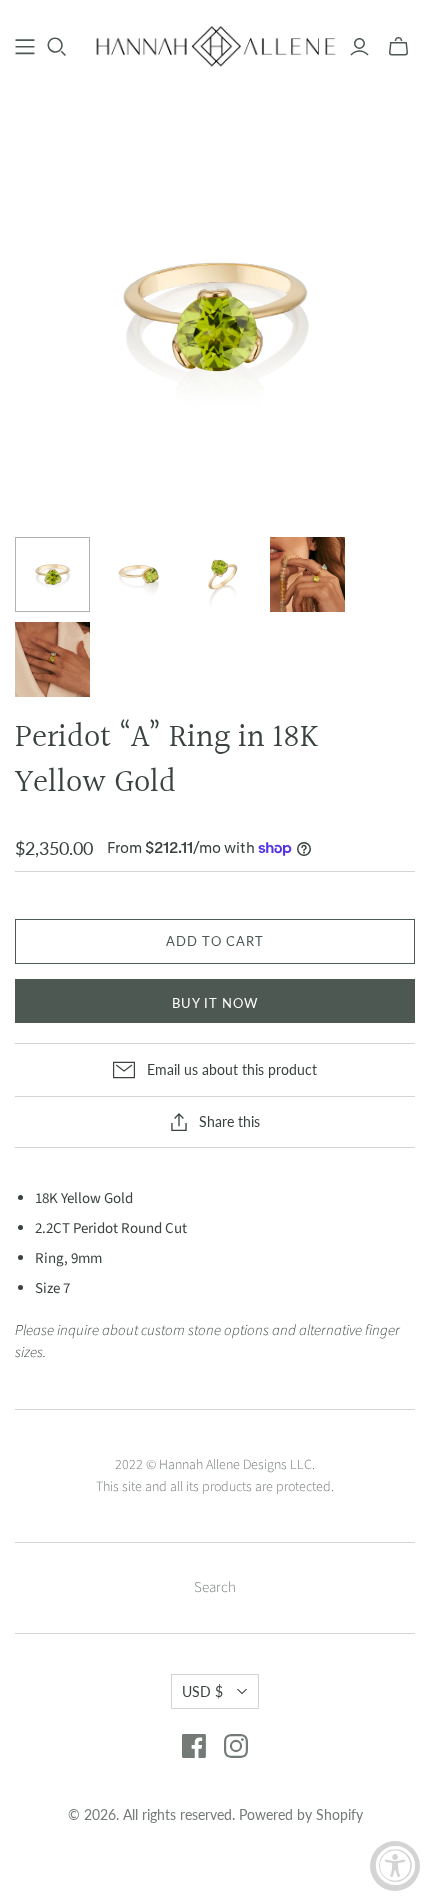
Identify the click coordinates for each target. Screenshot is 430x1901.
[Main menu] (25, 47)
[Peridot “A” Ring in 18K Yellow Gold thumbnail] (52, 574)
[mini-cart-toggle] (398, 47)
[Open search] (57, 47)
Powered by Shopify (301, 1814)
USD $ (202, 1691)
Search (215, 1587)
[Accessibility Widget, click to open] (395, 1866)
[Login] (359, 47)
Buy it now (215, 1003)
